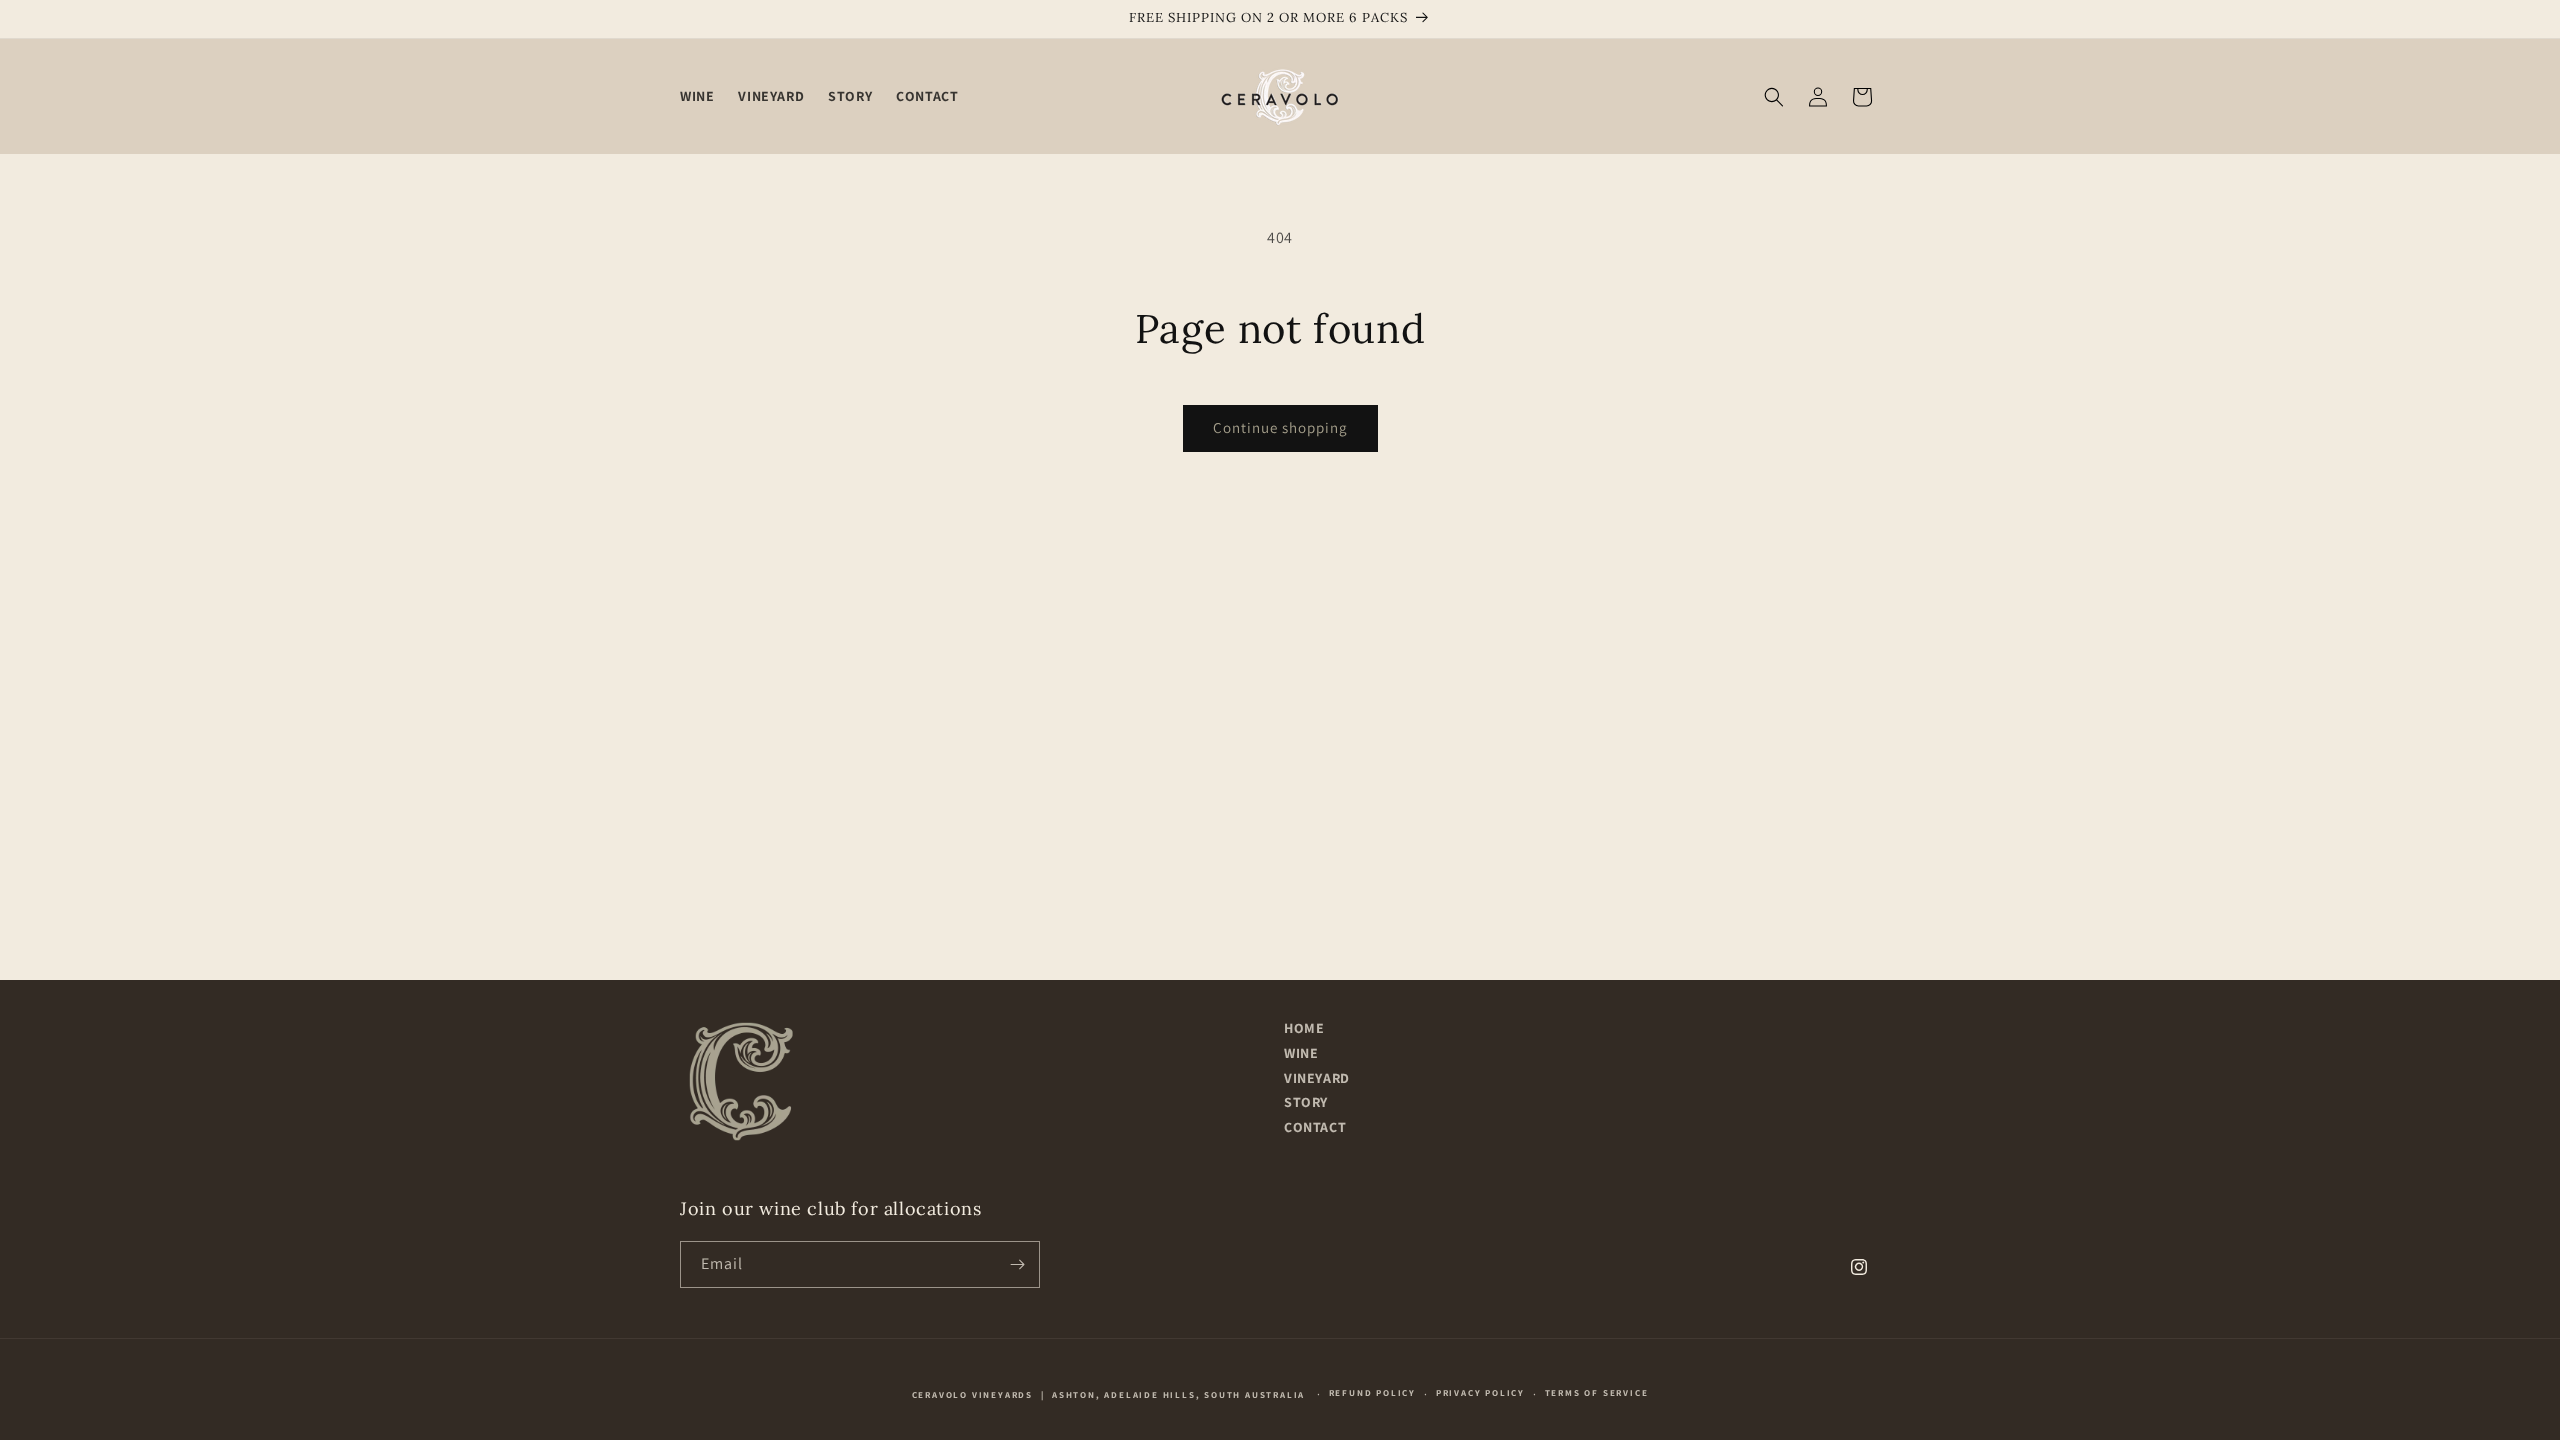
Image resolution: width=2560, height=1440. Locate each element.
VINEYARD (1317, 1078)
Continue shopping (1280, 427)
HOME (1304, 1028)
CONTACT (1315, 1127)
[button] (1774, 97)
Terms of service (1597, 1393)
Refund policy (1372, 1393)
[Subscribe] (1017, 1264)
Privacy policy (1480, 1393)
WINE (1301, 1053)
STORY (1306, 1102)
